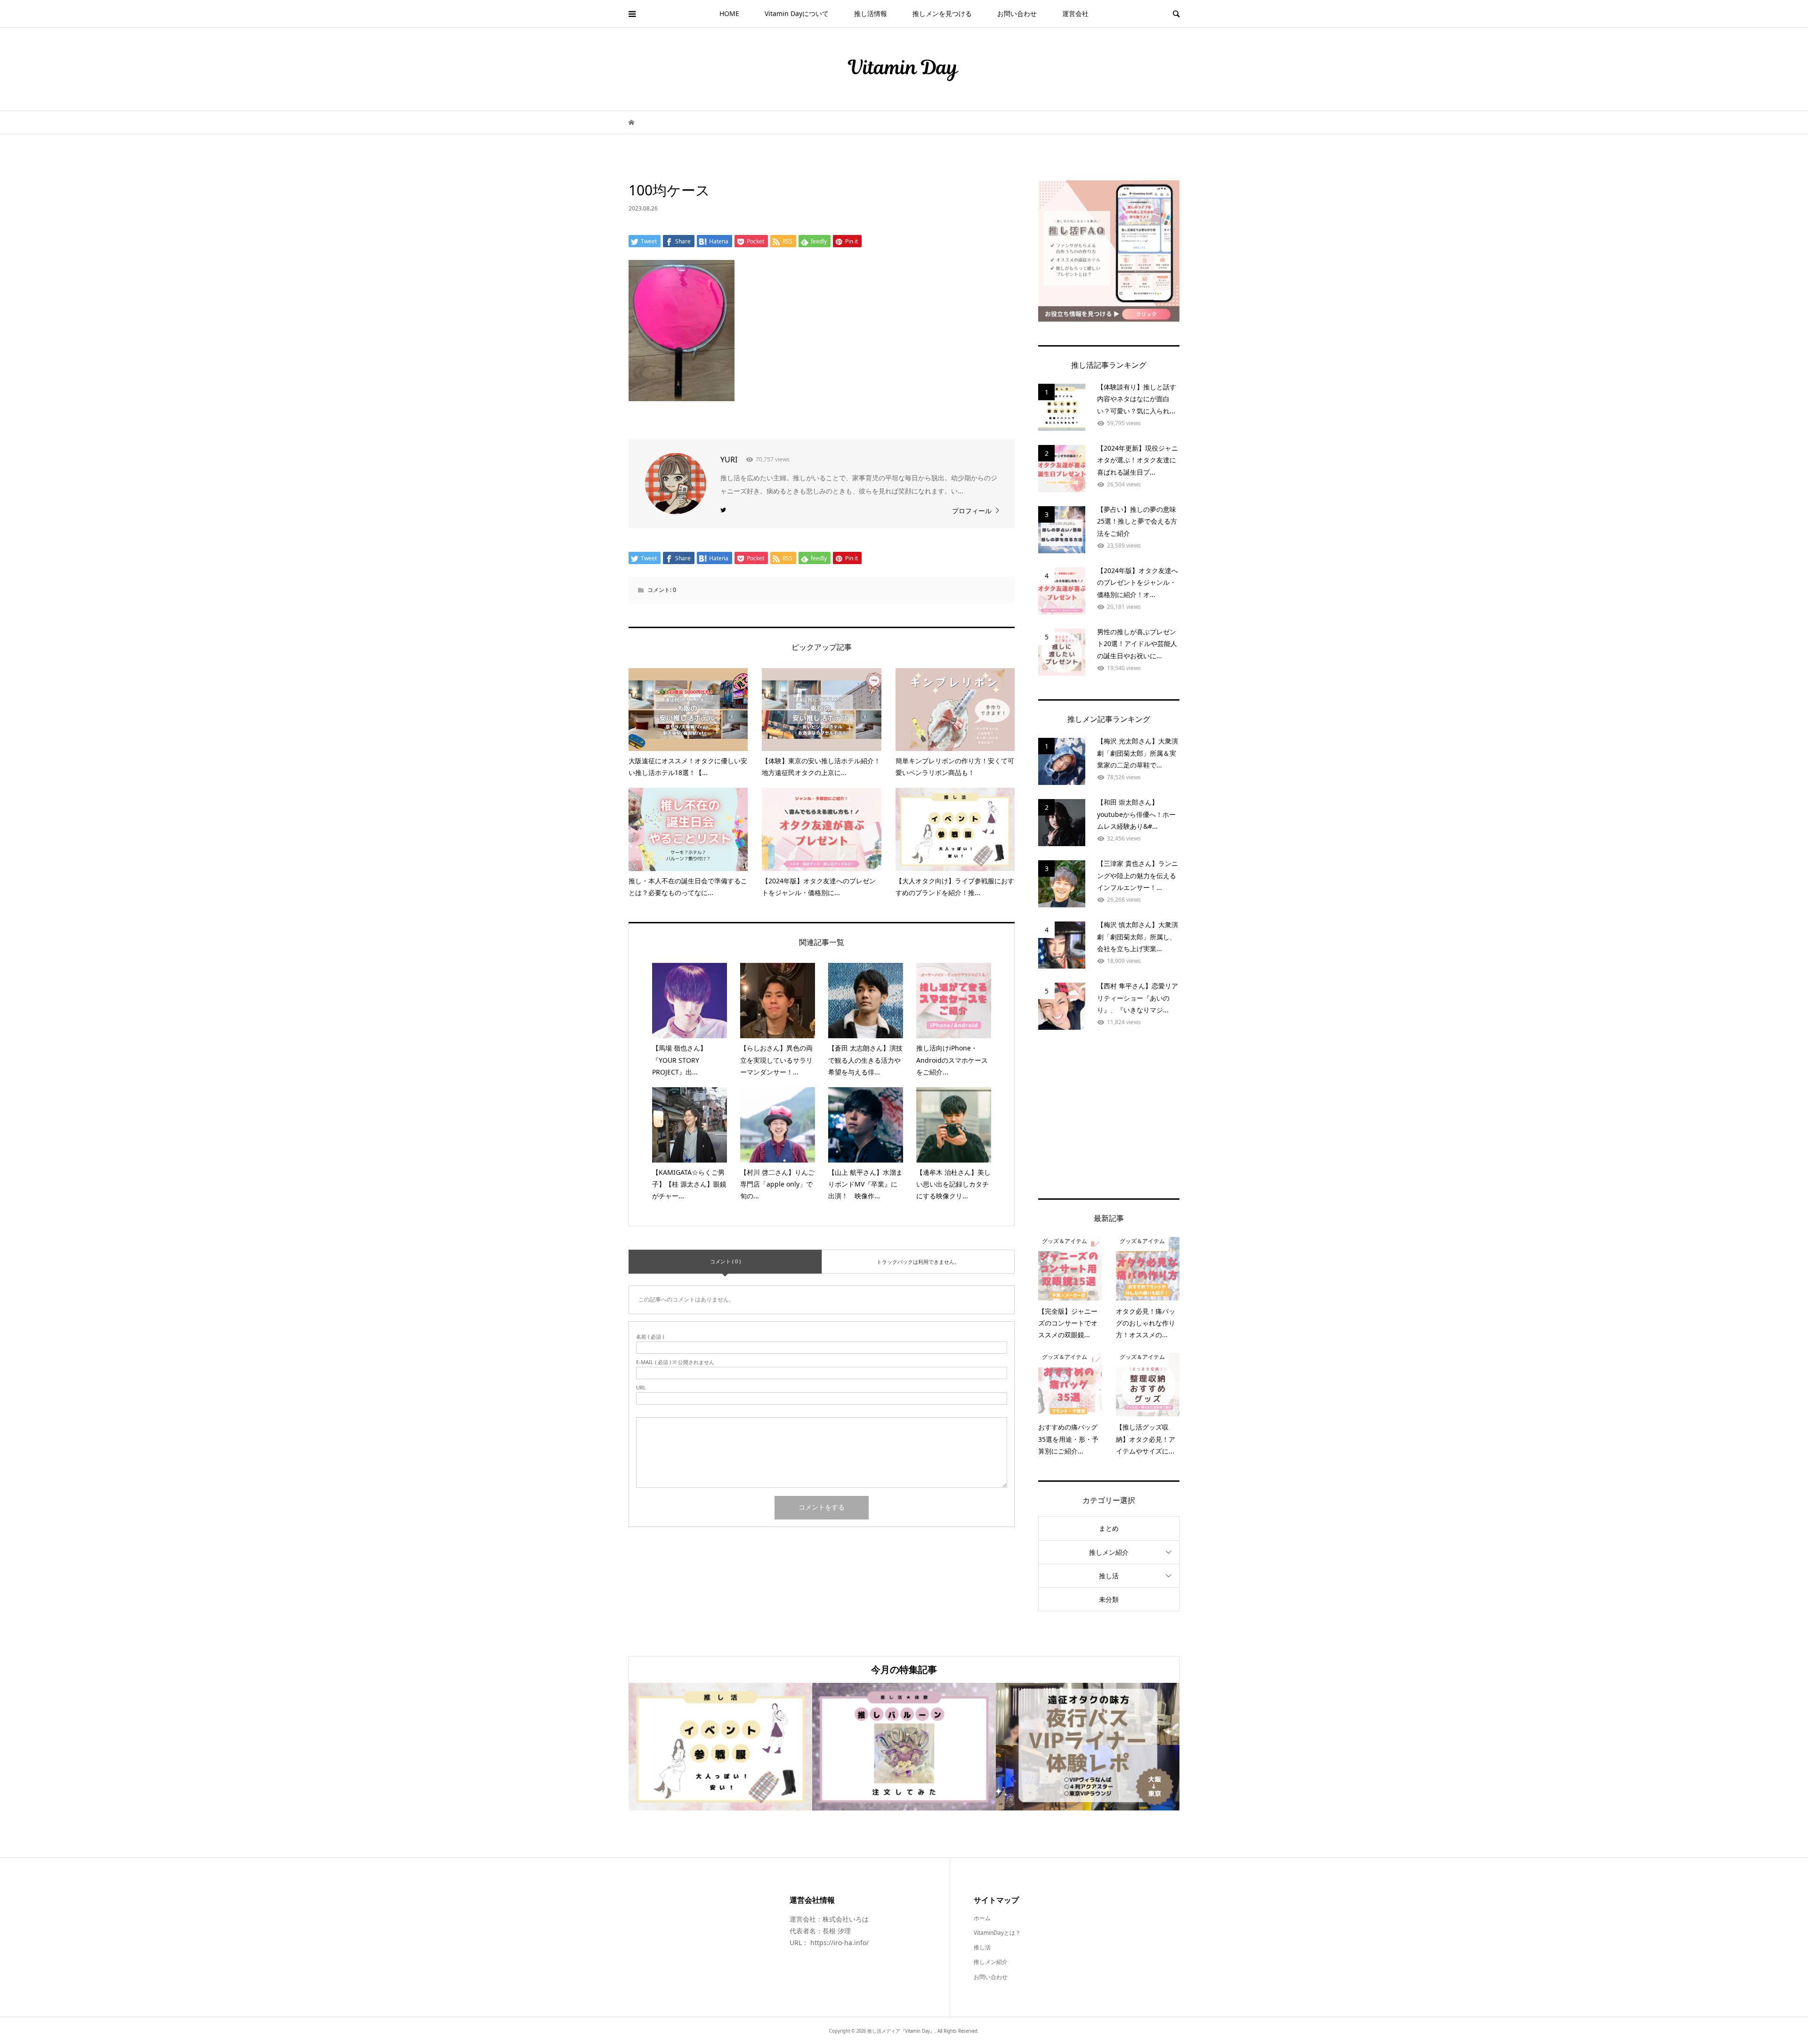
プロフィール (972, 511)
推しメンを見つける (942, 13)
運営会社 (1075, 13)
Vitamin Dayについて (797, 13)
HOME (729, 13)
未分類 (1109, 1599)
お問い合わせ (1017, 13)
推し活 (1109, 1576)
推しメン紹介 (1109, 1552)
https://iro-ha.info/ (839, 1943)
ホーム (982, 1918)
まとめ (1109, 1528)
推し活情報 (871, 13)
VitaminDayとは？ (997, 1933)
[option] (720, 1747)
